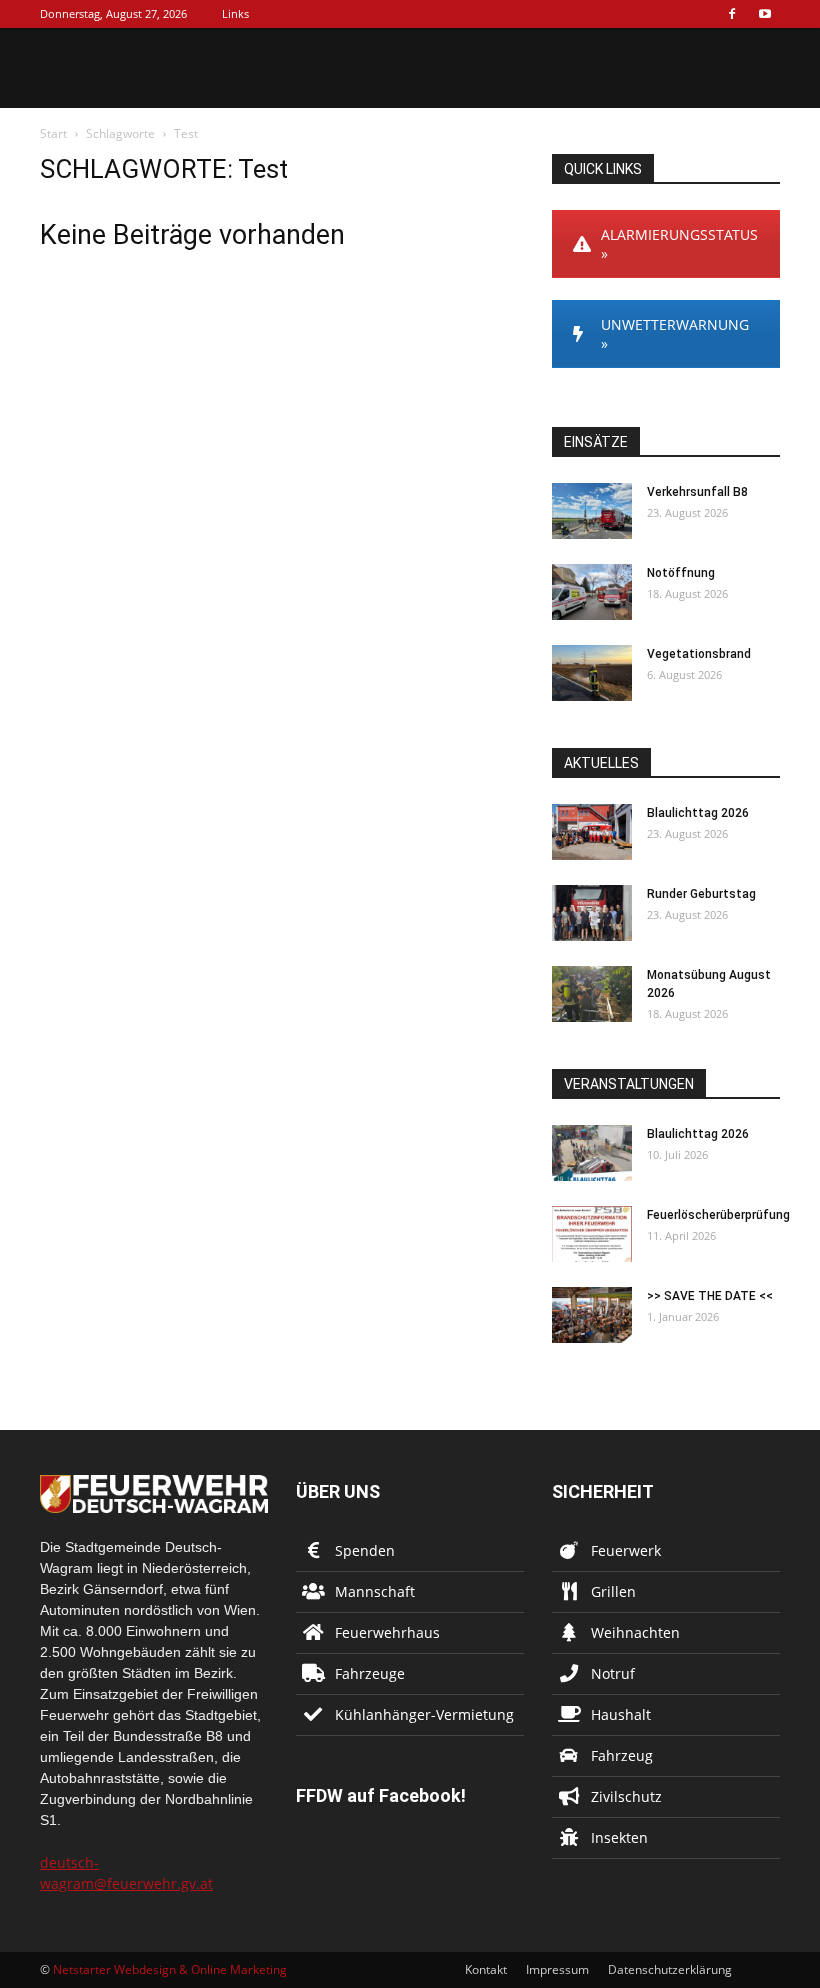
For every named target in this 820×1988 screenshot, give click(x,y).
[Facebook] (732, 14)
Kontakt (486, 1969)
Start (53, 133)
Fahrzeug (622, 1755)
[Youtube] (765, 14)
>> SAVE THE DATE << (710, 1296)
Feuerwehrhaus (387, 1632)
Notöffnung (681, 573)
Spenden (365, 1550)
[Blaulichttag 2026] (592, 831)
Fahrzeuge (370, 1673)
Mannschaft (375, 1591)
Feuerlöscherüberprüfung (718, 1215)
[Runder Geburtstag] (592, 912)
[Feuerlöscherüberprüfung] (592, 1233)
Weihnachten (635, 1632)
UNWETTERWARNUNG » (675, 334)
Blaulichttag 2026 (698, 813)
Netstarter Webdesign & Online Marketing (170, 1969)
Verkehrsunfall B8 (697, 492)
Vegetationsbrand (699, 654)
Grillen (613, 1591)
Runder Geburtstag (701, 894)
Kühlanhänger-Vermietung (424, 1714)
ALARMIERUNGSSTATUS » (679, 244)
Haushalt (621, 1714)
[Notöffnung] (592, 591)
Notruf (613, 1673)
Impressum (557, 1969)
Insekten (619, 1837)
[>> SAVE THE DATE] (592, 1314)
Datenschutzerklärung (670, 1969)
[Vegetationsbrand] (592, 672)
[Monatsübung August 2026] (592, 993)
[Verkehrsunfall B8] (592, 510)
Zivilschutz (626, 1796)
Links (235, 13)
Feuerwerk (626, 1550)
